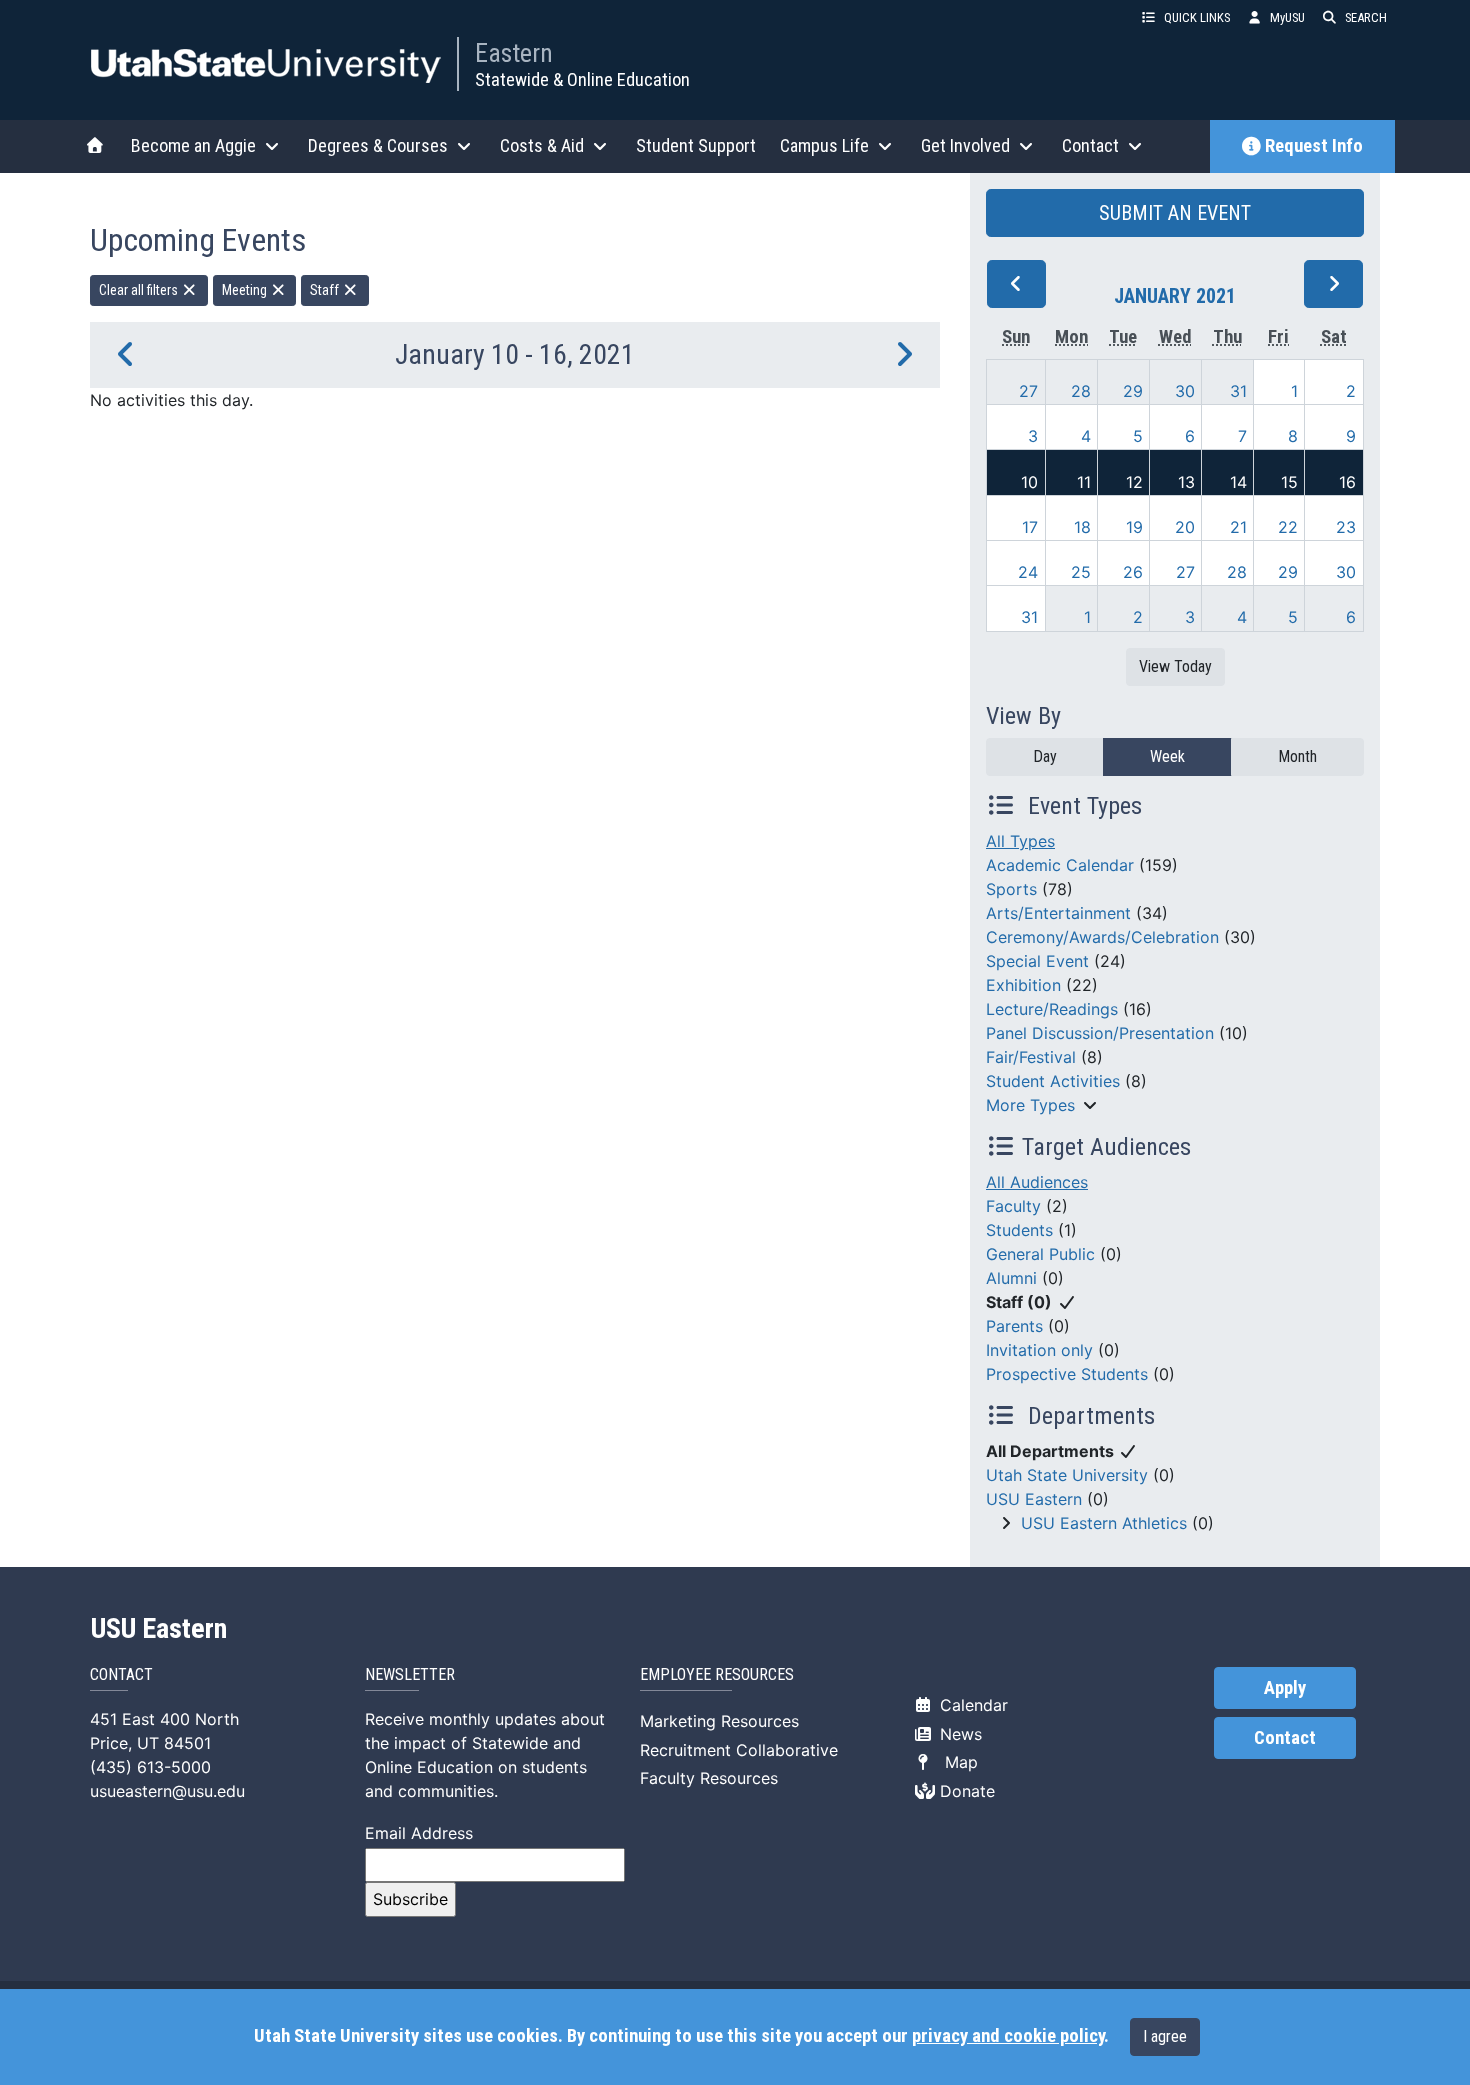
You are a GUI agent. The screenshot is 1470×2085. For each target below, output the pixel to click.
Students (1019, 1230)
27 (1028, 391)
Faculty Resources (709, 1778)
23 (1346, 527)
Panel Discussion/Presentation (1100, 1033)
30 (1185, 391)
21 (1238, 527)
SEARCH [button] (1366, 17)
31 (1238, 391)
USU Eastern (1034, 1499)
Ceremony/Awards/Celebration (1102, 937)
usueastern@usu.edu (167, 1791)
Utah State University (1067, 1475)
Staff (326, 290)
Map (956, 1762)
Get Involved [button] (965, 145)
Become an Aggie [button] (193, 145)
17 (1030, 527)
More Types (1030, 1105)
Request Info (1314, 146)
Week (1167, 756)
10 (1029, 482)
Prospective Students (1067, 1374)
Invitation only (1039, 1350)
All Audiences (1037, 1182)
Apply (1285, 1688)
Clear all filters (140, 290)
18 (1082, 527)
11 (1084, 482)
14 (1238, 482)
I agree (1165, 2036)
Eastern (514, 53)
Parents (1014, 1326)
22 (1288, 527)
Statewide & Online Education (582, 79)
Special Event (1037, 961)
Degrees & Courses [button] (378, 145)
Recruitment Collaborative (739, 1750)
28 (1081, 391)
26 (1133, 572)
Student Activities (1053, 1081)
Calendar (971, 1705)
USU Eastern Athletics (1104, 1523)
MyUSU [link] (1287, 17)
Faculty (1013, 1206)
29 (1133, 391)
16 (1347, 482)
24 (1028, 572)
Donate (965, 1791)
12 (1134, 482)
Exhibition (1023, 985)
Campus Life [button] (824, 145)
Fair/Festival (1031, 1057)
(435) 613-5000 (150, 1767)
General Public (1040, 1254)
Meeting (246, 290)
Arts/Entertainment (1058, 913)
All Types (1020, 841)
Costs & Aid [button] (542, 145)
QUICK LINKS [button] (1197, 17)
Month (1297, 756)
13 (1186, 482)
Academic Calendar (1060, 865)
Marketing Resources (719, 1721)
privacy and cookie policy (1008, 2036)
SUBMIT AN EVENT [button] (1175, 213)
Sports (1011, 889)
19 (1134, 527)
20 (1185, 527)
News (958, 1734)
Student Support (696, 145)
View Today (1175, 666)
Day (1045, 756)
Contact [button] (1090, 145)
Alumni (1011, 1278)
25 (1081, 572)
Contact (1285, 1738)
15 (1289, 482)
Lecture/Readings (1052, 1009)
